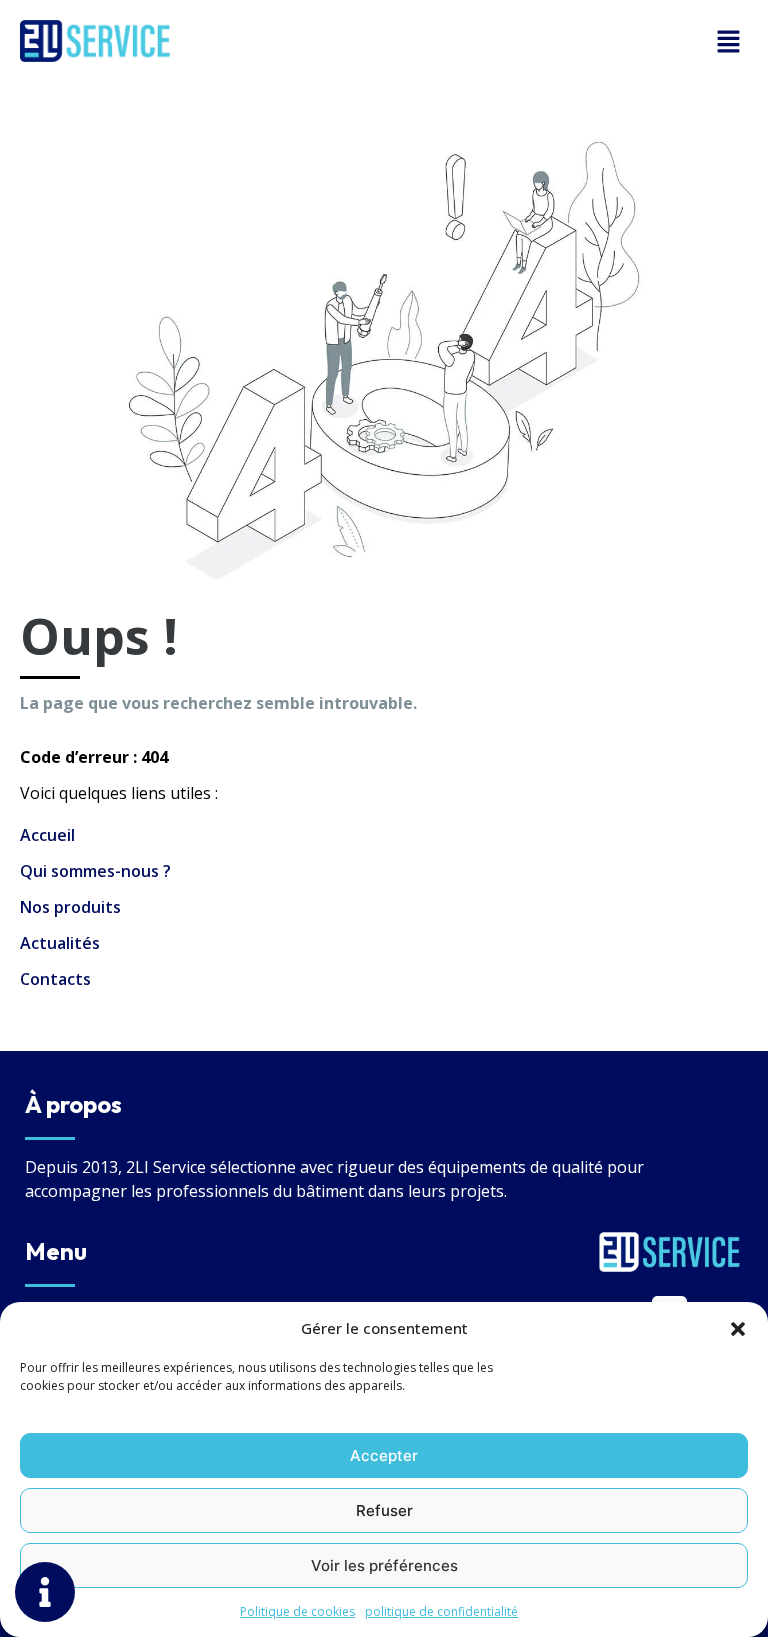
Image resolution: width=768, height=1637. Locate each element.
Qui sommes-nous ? (95, 871)
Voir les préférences (384, 1565)
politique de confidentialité (441, 1611)
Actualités (60, 943)
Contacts (55, 979)
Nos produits (70, 907)
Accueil (47, 835)
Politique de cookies (297, 1611)
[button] (738, 1328)
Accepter (384, 1455)
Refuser (384, 1510)
